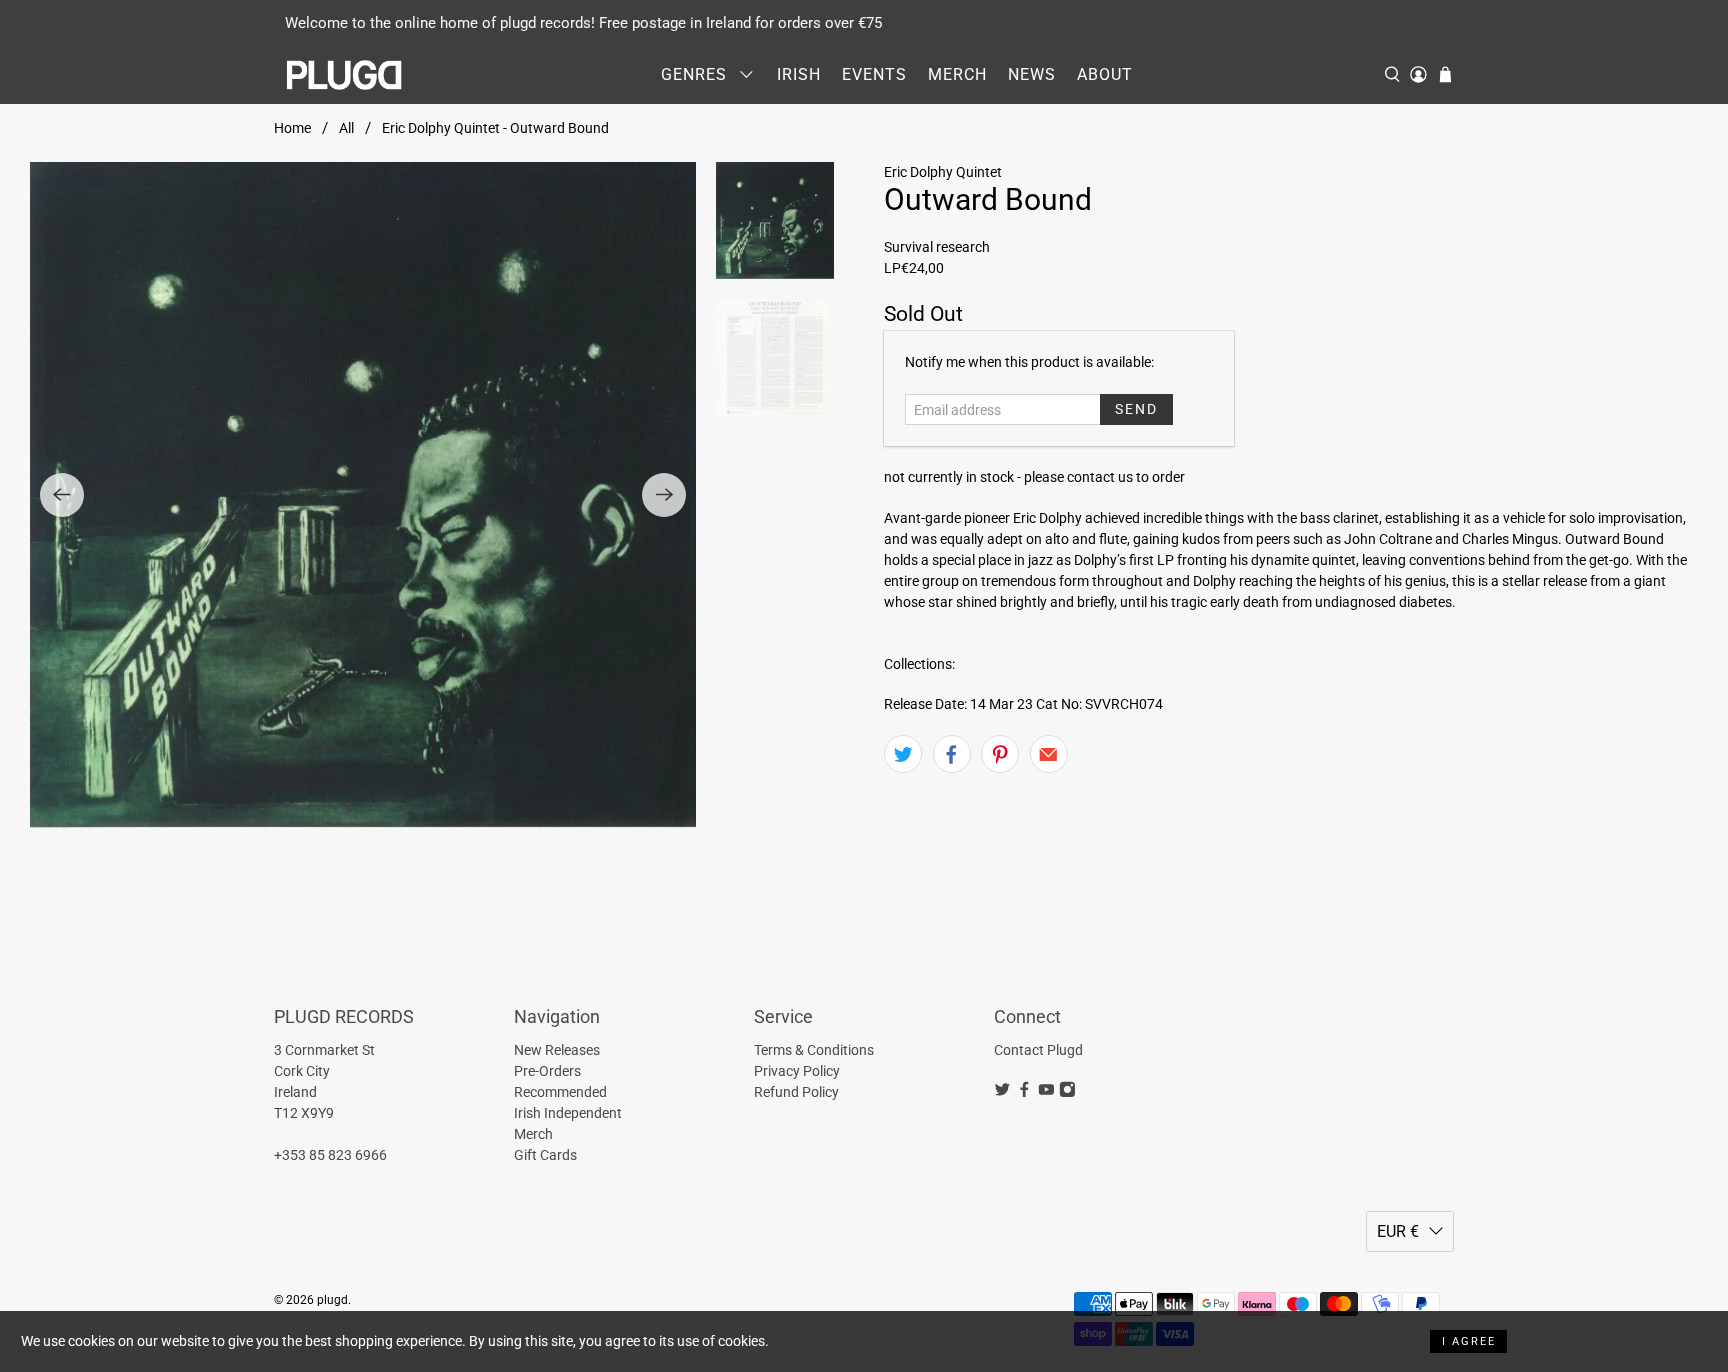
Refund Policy (796, 1092)
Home (292, 128)
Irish (799, 74)
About (1105, 74)
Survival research (937, 247)
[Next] (664, 495)
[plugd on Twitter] (1002, 1092)
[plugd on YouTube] (1046, 1092)
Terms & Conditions (814, 1050)
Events (874, 74)
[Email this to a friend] (1049, 754)
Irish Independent (568, 1113)
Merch (957, 74)
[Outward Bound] (363, 495)
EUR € (1398, 1231)
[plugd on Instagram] (1067, 1092)
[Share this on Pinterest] (1000, 754)
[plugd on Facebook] (1024, 1092)
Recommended (560, 1092)
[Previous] (62, 495)
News (1032, 74)
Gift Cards (545, 1155)
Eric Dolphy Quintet (943, 172)
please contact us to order (1104, 477)
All (346, 128)
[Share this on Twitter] (903, 754)
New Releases (557, 1050)
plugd (332, 1300)
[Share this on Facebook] (952, 754)
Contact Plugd (1038, 1050)
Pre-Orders (547, 1071)
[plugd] (345, 75)
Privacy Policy (797, 1071)
